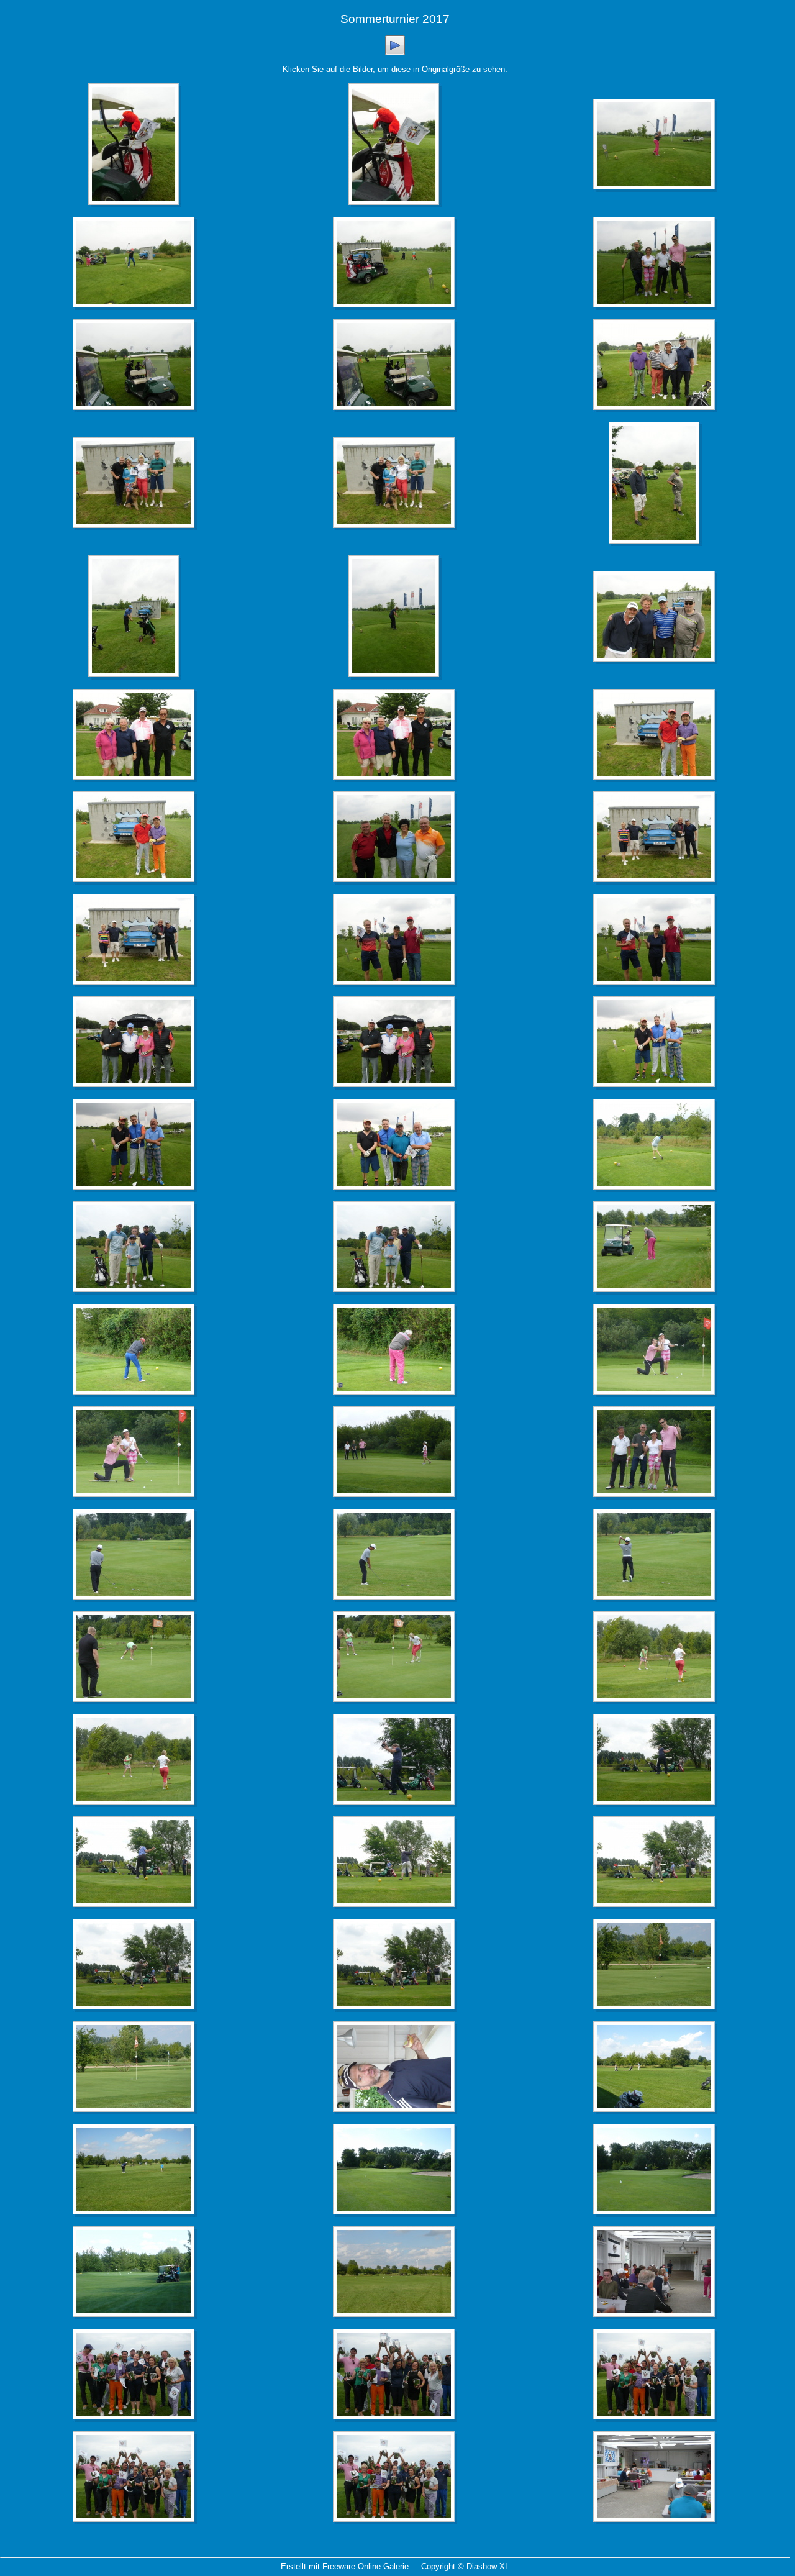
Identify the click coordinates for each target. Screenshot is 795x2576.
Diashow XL (488, 2566)
